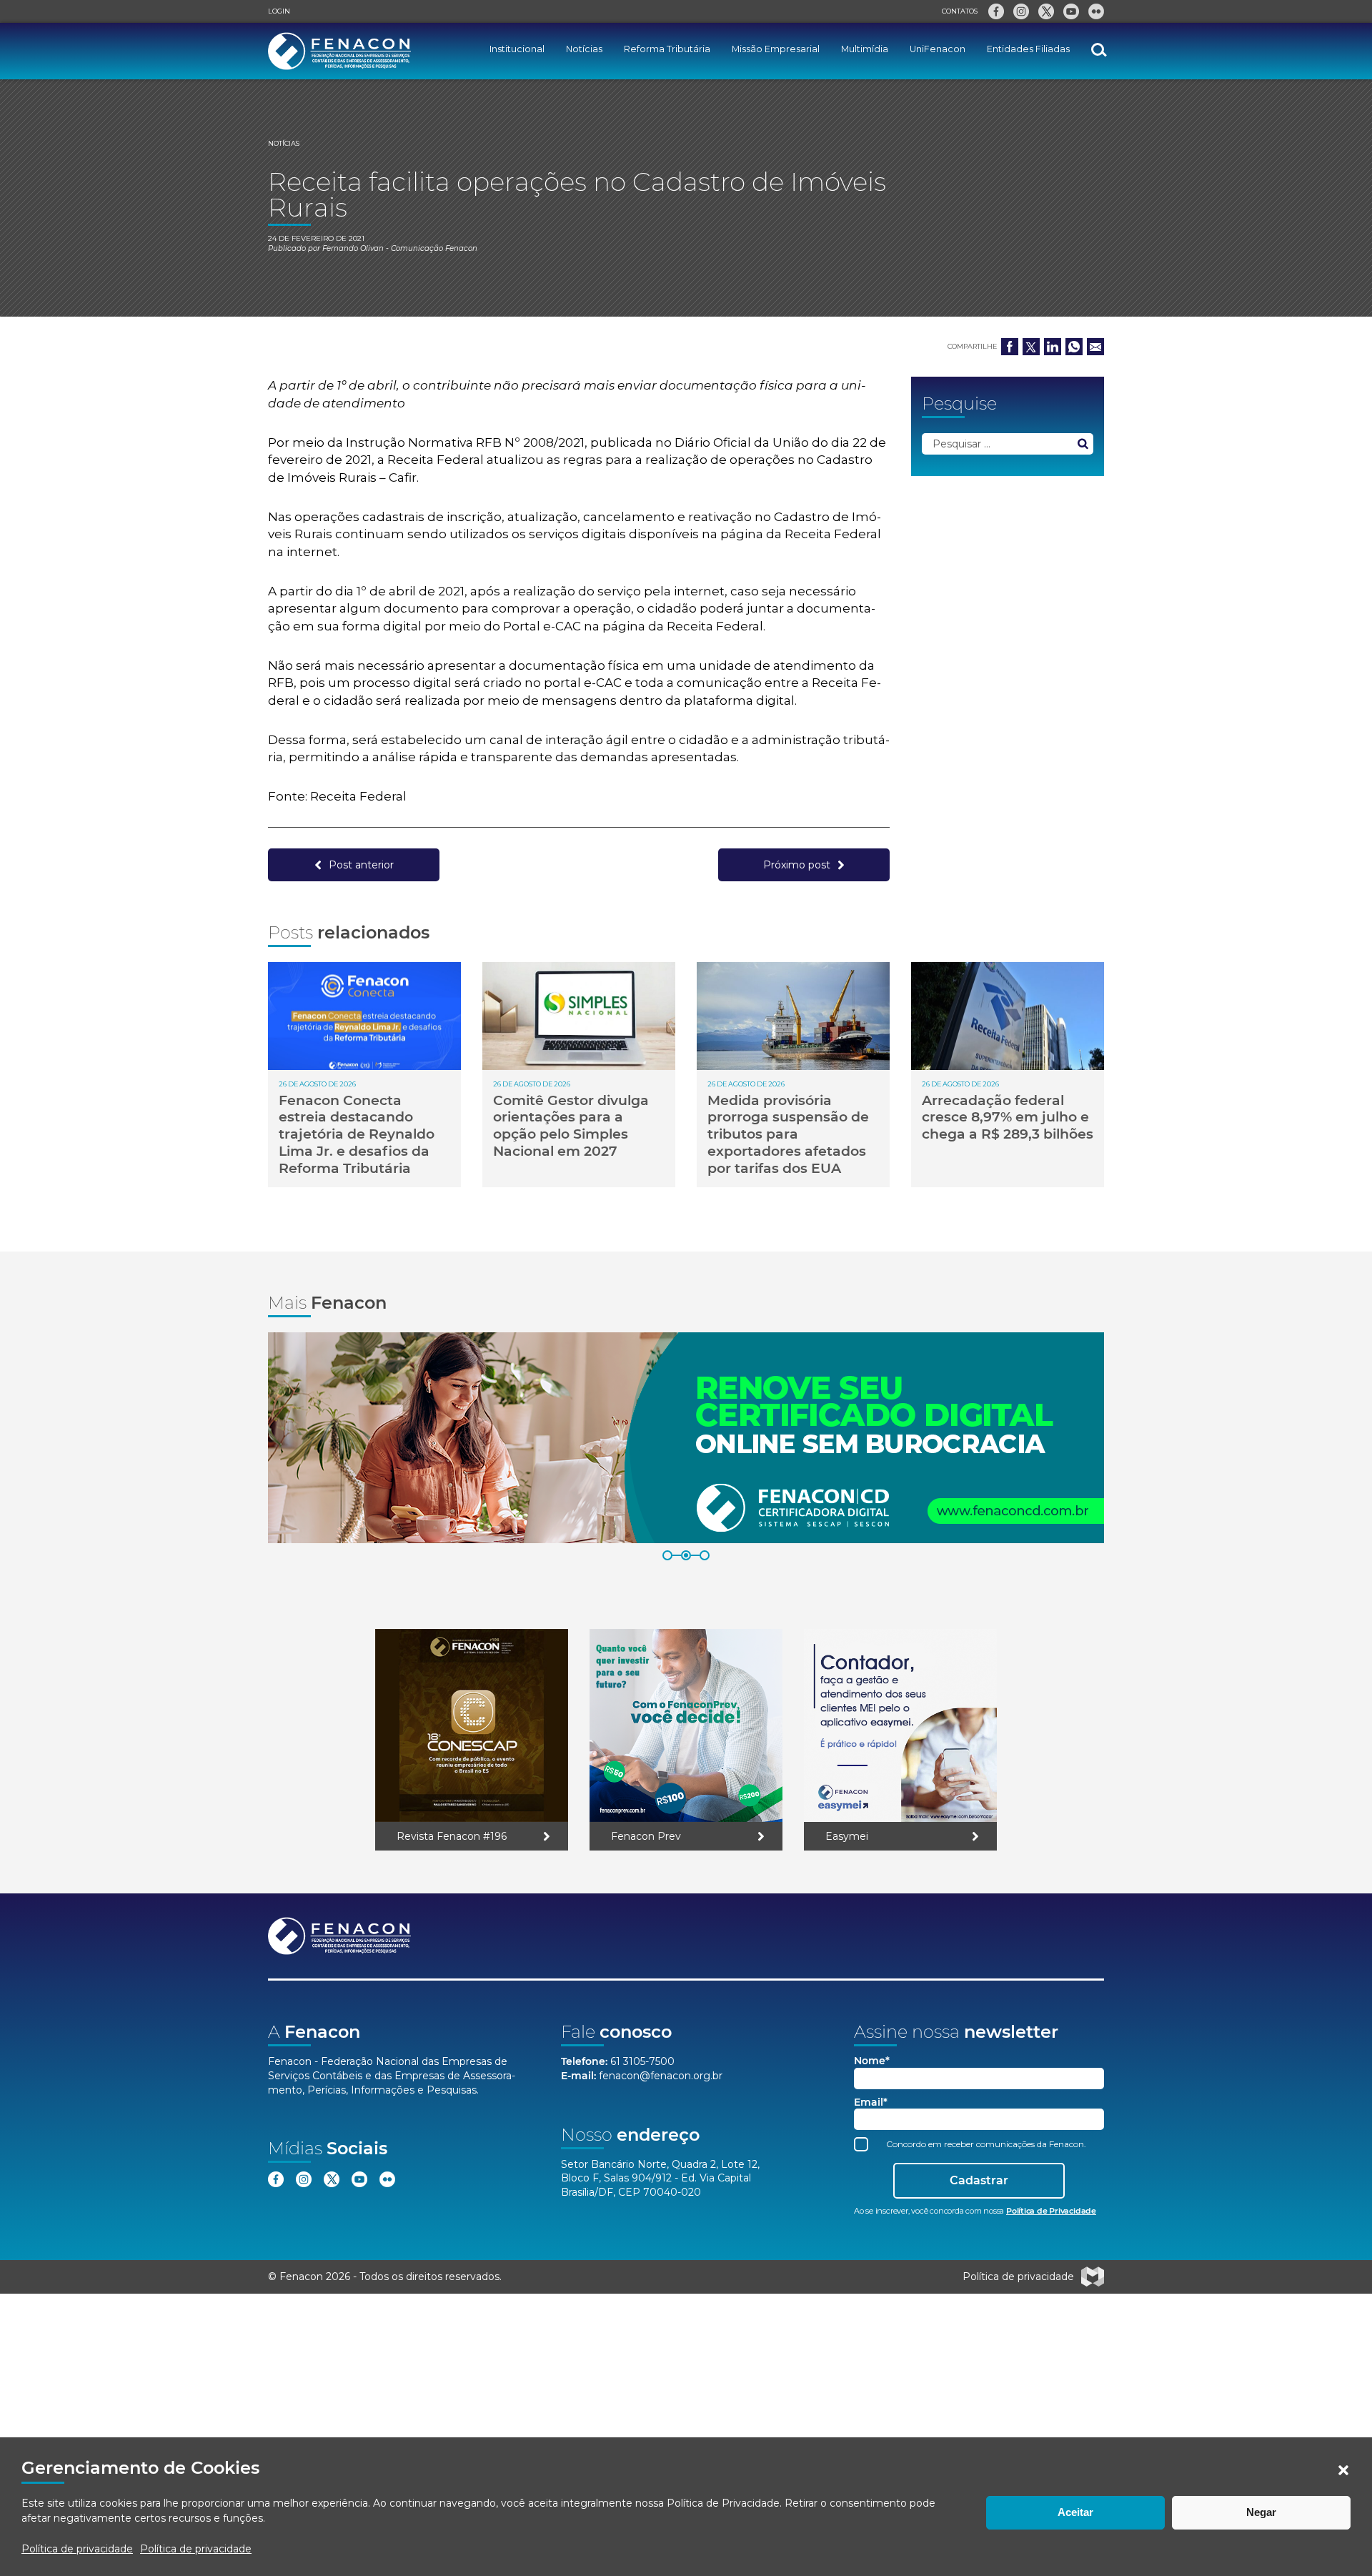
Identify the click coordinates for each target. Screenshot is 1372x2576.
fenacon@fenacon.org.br (661, 2076)
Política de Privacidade (723, 2503)
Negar (1261, 2512)
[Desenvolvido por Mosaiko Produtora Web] (1093, 2277)
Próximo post (797, 865)
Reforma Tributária (667, 49)
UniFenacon (938, 49)
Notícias (584, 49)
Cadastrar (979, 2180)
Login (279, 11)
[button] (1343, 2470)
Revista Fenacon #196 (452, 1836)
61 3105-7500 (642, 2061)
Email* (871, 2102)
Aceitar (1075, 2512)
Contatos (960, 11)
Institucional (517, 49)
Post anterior (361, 865)
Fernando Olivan (353, 248)
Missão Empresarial (776, 49)
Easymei (847, 1836)
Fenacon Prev (646, 1836)
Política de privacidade (77, 2549)
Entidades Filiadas (1028, 49)
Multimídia (865, 49)
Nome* (872, 2061)
